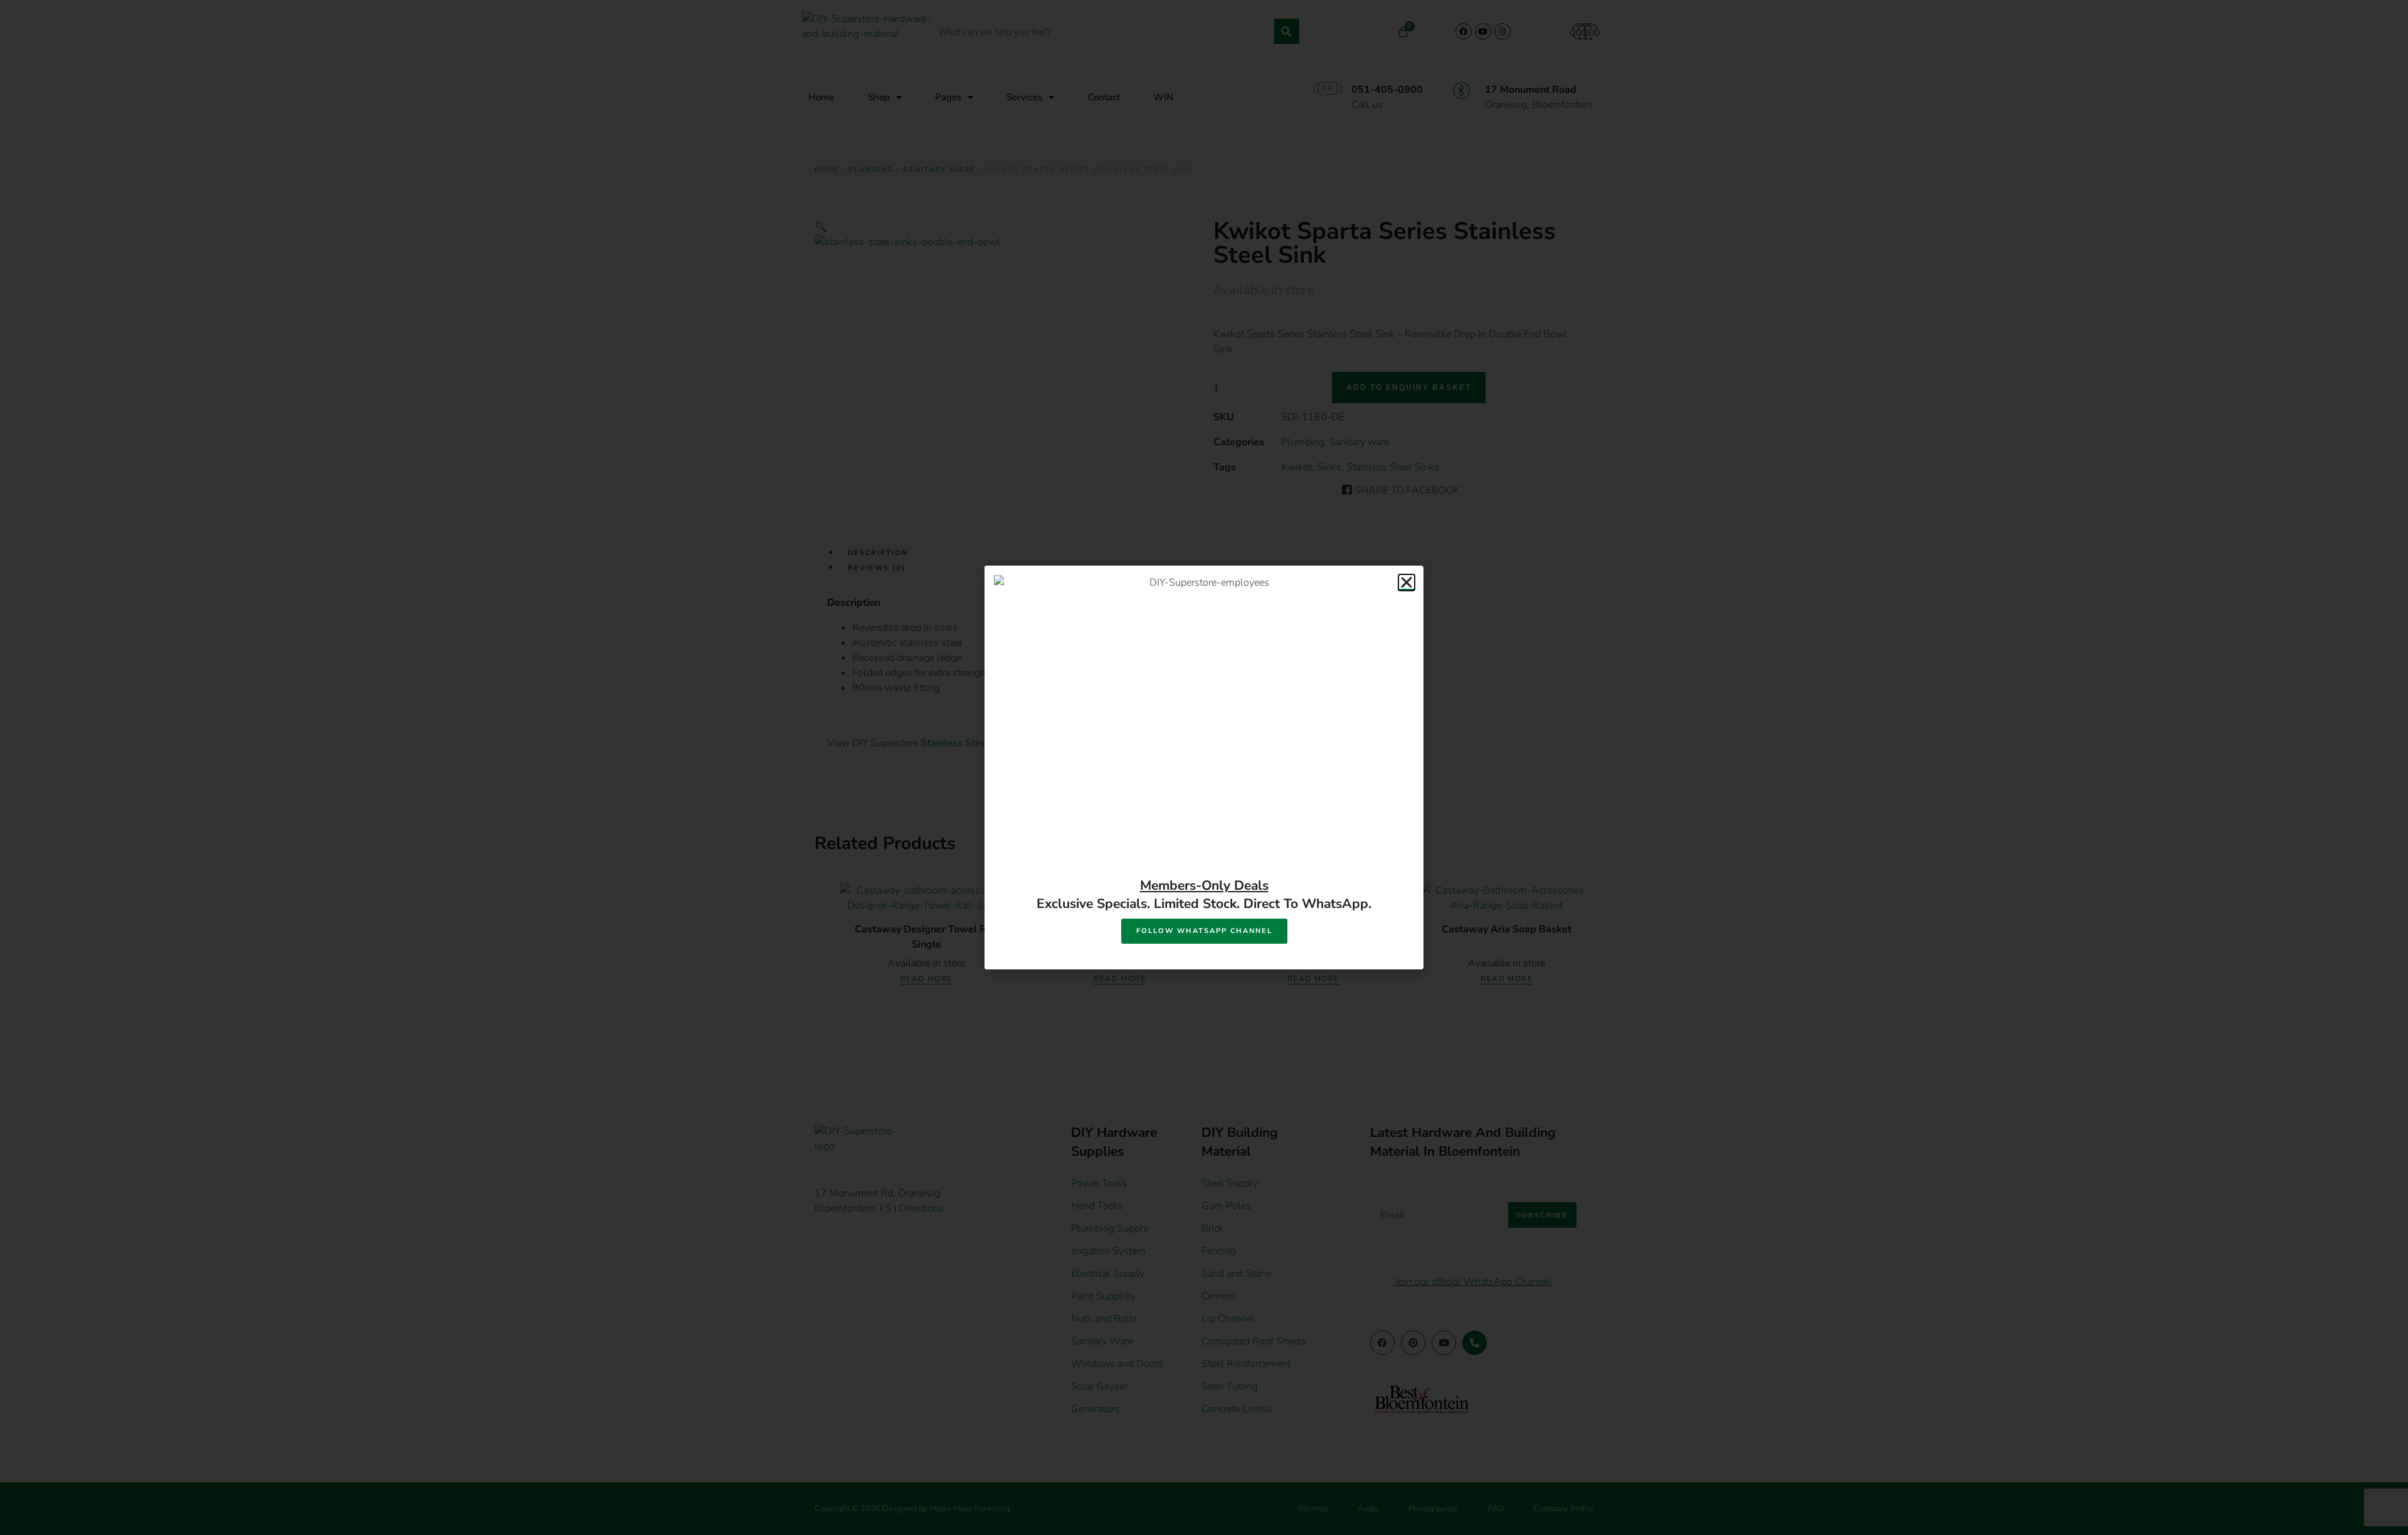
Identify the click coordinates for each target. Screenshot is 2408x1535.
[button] (1407, 583)
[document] (1204, 767)
